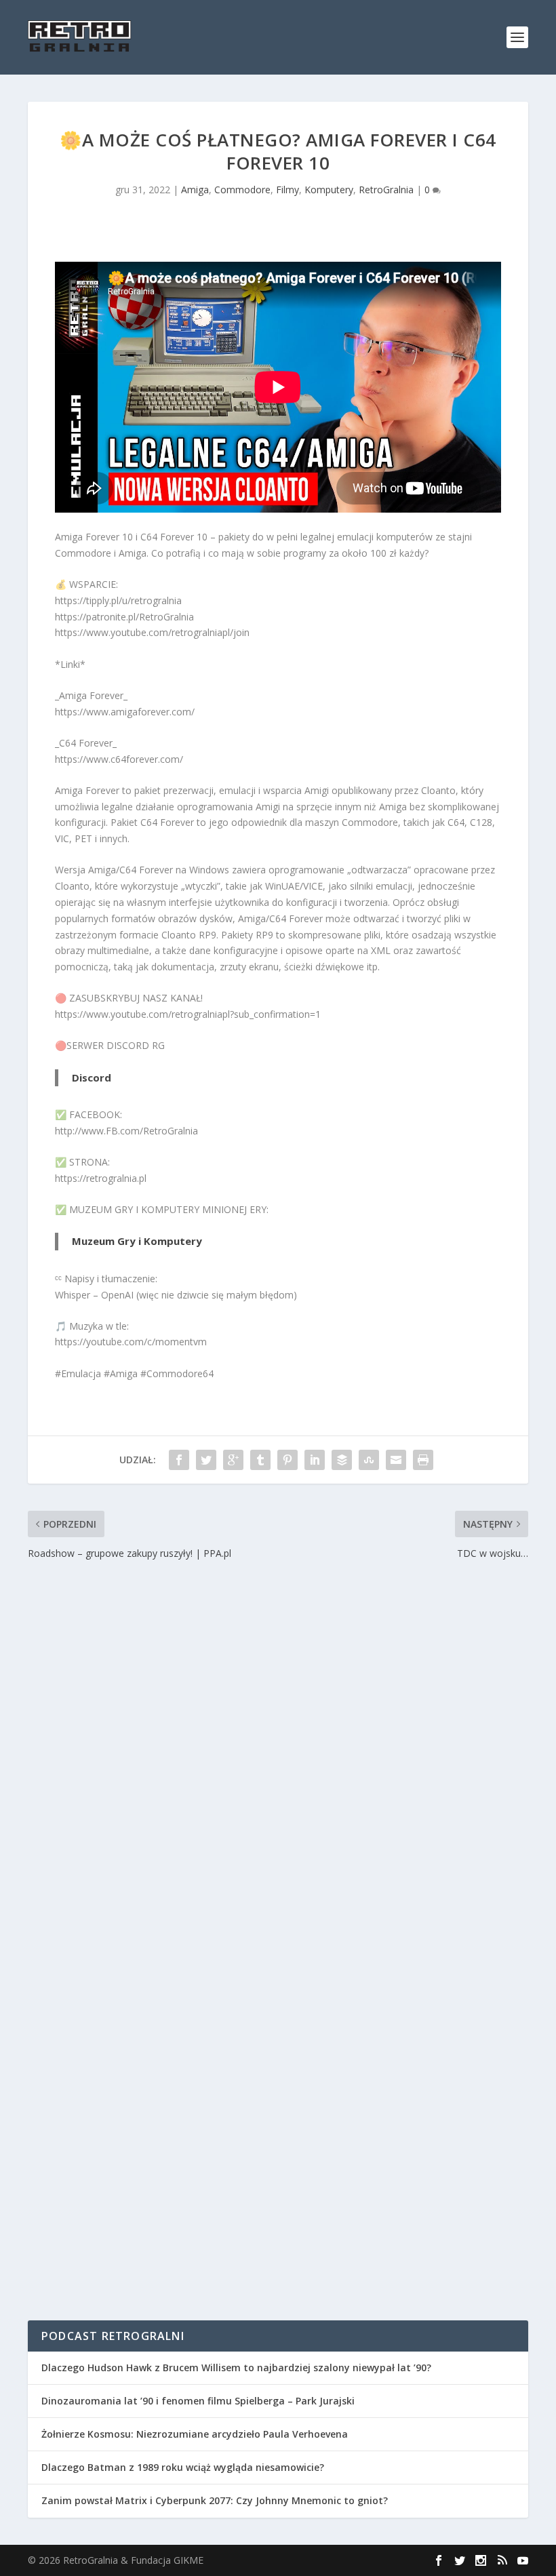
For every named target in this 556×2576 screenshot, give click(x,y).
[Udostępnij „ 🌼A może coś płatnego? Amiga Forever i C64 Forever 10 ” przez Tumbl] (260, 1460)
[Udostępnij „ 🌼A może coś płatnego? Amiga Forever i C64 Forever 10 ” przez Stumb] (369, 1460)
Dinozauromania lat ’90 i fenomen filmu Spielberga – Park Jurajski (198, 2401)
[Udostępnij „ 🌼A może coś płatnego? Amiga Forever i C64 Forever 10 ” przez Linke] (315, 1460)
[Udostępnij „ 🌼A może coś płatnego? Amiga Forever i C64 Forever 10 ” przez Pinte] (287, 1460)
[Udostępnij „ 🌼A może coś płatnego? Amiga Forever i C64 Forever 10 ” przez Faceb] (179, 1460)
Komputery (329, 190)
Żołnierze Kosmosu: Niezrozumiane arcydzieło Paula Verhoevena (195, 2434)
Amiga (195, 190)
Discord (92, 1077)
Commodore (242, 190)
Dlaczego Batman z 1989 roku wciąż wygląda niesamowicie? (183, 2467)
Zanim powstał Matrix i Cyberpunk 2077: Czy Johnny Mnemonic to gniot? (215, 2500)
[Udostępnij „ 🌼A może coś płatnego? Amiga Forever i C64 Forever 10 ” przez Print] (423, 1460)
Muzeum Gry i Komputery (137, 1241)
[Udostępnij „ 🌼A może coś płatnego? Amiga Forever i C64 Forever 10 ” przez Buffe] (342, 1460)
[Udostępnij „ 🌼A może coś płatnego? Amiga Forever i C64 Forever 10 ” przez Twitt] (206, 1460)
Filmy (287, 190)
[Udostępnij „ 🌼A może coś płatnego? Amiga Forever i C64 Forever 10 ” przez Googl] (233, 1460)
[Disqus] (278, 1762)
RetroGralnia (386, 190)
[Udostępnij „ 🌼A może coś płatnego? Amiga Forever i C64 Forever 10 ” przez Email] (396, 1460)
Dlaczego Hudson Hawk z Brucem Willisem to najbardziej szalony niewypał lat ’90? (236, 2367)
